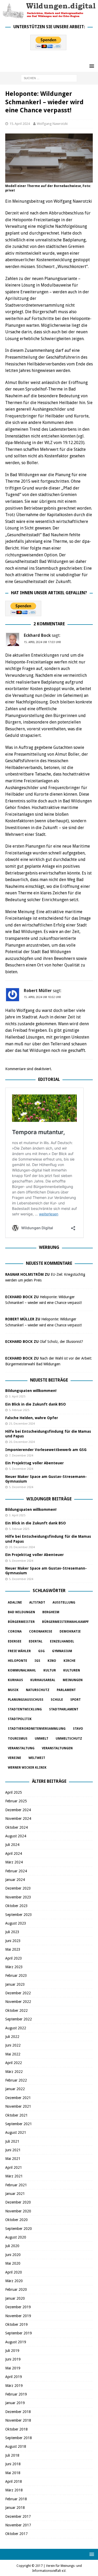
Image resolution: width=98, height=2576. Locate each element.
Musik (13, 1690)
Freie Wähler (19, 1651)
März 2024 (14, 1862)
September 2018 (19, 2438)
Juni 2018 (13, 2464)
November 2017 (18, 2525)
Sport (76, 1700)
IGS (37, 1661)
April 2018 (14, 2481)
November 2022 (18, 2002)
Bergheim (51, 1612)
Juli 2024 (12, 1845)
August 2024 (16, 1836)
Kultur (50, 1670)
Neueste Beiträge (49, 1380)
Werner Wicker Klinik (27, 1768)
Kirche (70, 1661)
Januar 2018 (15, 2508)
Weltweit (37, 1758)
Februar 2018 (16, 2499)
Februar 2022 (16, 2080)
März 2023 (14, 1967)
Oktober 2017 (16, 2534)
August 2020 (16, 2237)
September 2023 (19, 1915)
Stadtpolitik (20, 1719)
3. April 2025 (17, 1397)
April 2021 (14, 2167)
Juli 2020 (12, 2246)
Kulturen (72, 1670)
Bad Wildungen (21, 1612)
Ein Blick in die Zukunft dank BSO (36, 1404)
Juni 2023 (13, 1941)
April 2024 (14, 1854)
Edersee (15, 1641)
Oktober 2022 (16, 2010)
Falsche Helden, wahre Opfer (32, 1418)
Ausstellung (64, 1602)
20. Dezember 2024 (22, 1442)
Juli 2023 (12, 1932)
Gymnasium (62, 1651)
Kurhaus (15, 1680)
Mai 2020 (13, 2263)
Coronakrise (41, 1631)
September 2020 (19, 2229)
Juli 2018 (12, 2455)
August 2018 (16, 2446)
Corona (15, 1631)
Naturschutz (38, 1690)
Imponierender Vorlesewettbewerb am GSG (46, 1450)
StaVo (78, 1729)
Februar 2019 (16, 2394)
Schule (57, 1700)
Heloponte (18, 1661)
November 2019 (18, 2316)
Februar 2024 (16, 1871)
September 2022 (19, 2019)
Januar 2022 (15, 2089)
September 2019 (19, 2333)
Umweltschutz (69, 1739)
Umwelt (42, 1739)
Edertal (36, 1641)
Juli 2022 (12, 2037)
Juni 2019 (13, 2359)
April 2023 (14, 1958)
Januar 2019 (15, 2403)
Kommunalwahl (22, 1670)
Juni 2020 (13, 2255)
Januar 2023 (15, 1984)
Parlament (66, 1690)
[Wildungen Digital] (49, 16)
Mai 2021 (13, 2159)
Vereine (15, 1758)
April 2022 (14, 2063)
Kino (52, 1661)
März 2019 (14, 2386)
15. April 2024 (20, 124)
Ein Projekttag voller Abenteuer (34, 1463)
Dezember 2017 (18, 2516)
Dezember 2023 (18, 1888)
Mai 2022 (13, 2054)
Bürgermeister (21, 1622)
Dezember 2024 (18, 1810)
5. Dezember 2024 (21, 1469)
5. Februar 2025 (19, 1410)
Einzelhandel (62, 1641)
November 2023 (18, 1897)
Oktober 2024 (16, 1827)
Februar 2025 (16, 1801)
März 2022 (14, 2072)
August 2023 (16, 1923)
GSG (41, 1651)
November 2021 (18, 2106)
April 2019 (14, 2377)
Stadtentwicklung (25, 1709)
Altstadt (37, 1602)
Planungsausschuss (26, 1700)
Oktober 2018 (16, 2429)
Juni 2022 (13, 2045)
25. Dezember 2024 (22, 1424)
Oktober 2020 (16, 2220)
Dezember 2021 (18, 2098)
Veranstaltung (21, 1748)
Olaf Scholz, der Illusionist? (61, 1342)
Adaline (15, 1602)
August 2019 (16, 2342)
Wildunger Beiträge (49, 1499)
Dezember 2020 (18, 2202)
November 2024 (18, 1819)
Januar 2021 (15, 2194)
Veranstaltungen (57, 1748)
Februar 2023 (16, 1975)
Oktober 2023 (16, 1906)
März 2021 (14, 2176)
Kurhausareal (43, 1680)
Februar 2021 (16, 2185)
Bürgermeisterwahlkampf (65, 1622)
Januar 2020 (15, 2298)
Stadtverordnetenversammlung (37, 1729)
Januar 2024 (15, 1880)
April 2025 (14, 1792)
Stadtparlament (64, 1709)
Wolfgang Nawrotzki (52, 124)
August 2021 (16, 2132)
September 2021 (19, 2124)
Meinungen (73, 1680)
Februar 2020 (16, 2289)
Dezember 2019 (18, 2307)
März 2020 (14, 2281)
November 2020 (18, 2211)
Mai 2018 (13, 2473)
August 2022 (16, 2028)
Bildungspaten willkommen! (31, 1391)
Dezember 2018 (18, 2412)
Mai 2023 (13, 1949)
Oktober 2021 (16, 2115)
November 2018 (18, 2420)
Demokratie (70, 1631)
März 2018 (14, 2490)
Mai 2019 (13, 2368)
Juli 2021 (12, 2141)
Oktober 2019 (16, 2324)
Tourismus (18, 1739)
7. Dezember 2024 (21, 1456)
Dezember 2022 (18, 1993)
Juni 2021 (13, 2150)
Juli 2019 (12, 2351)
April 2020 (14, 2272)
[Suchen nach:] (49, 78)
